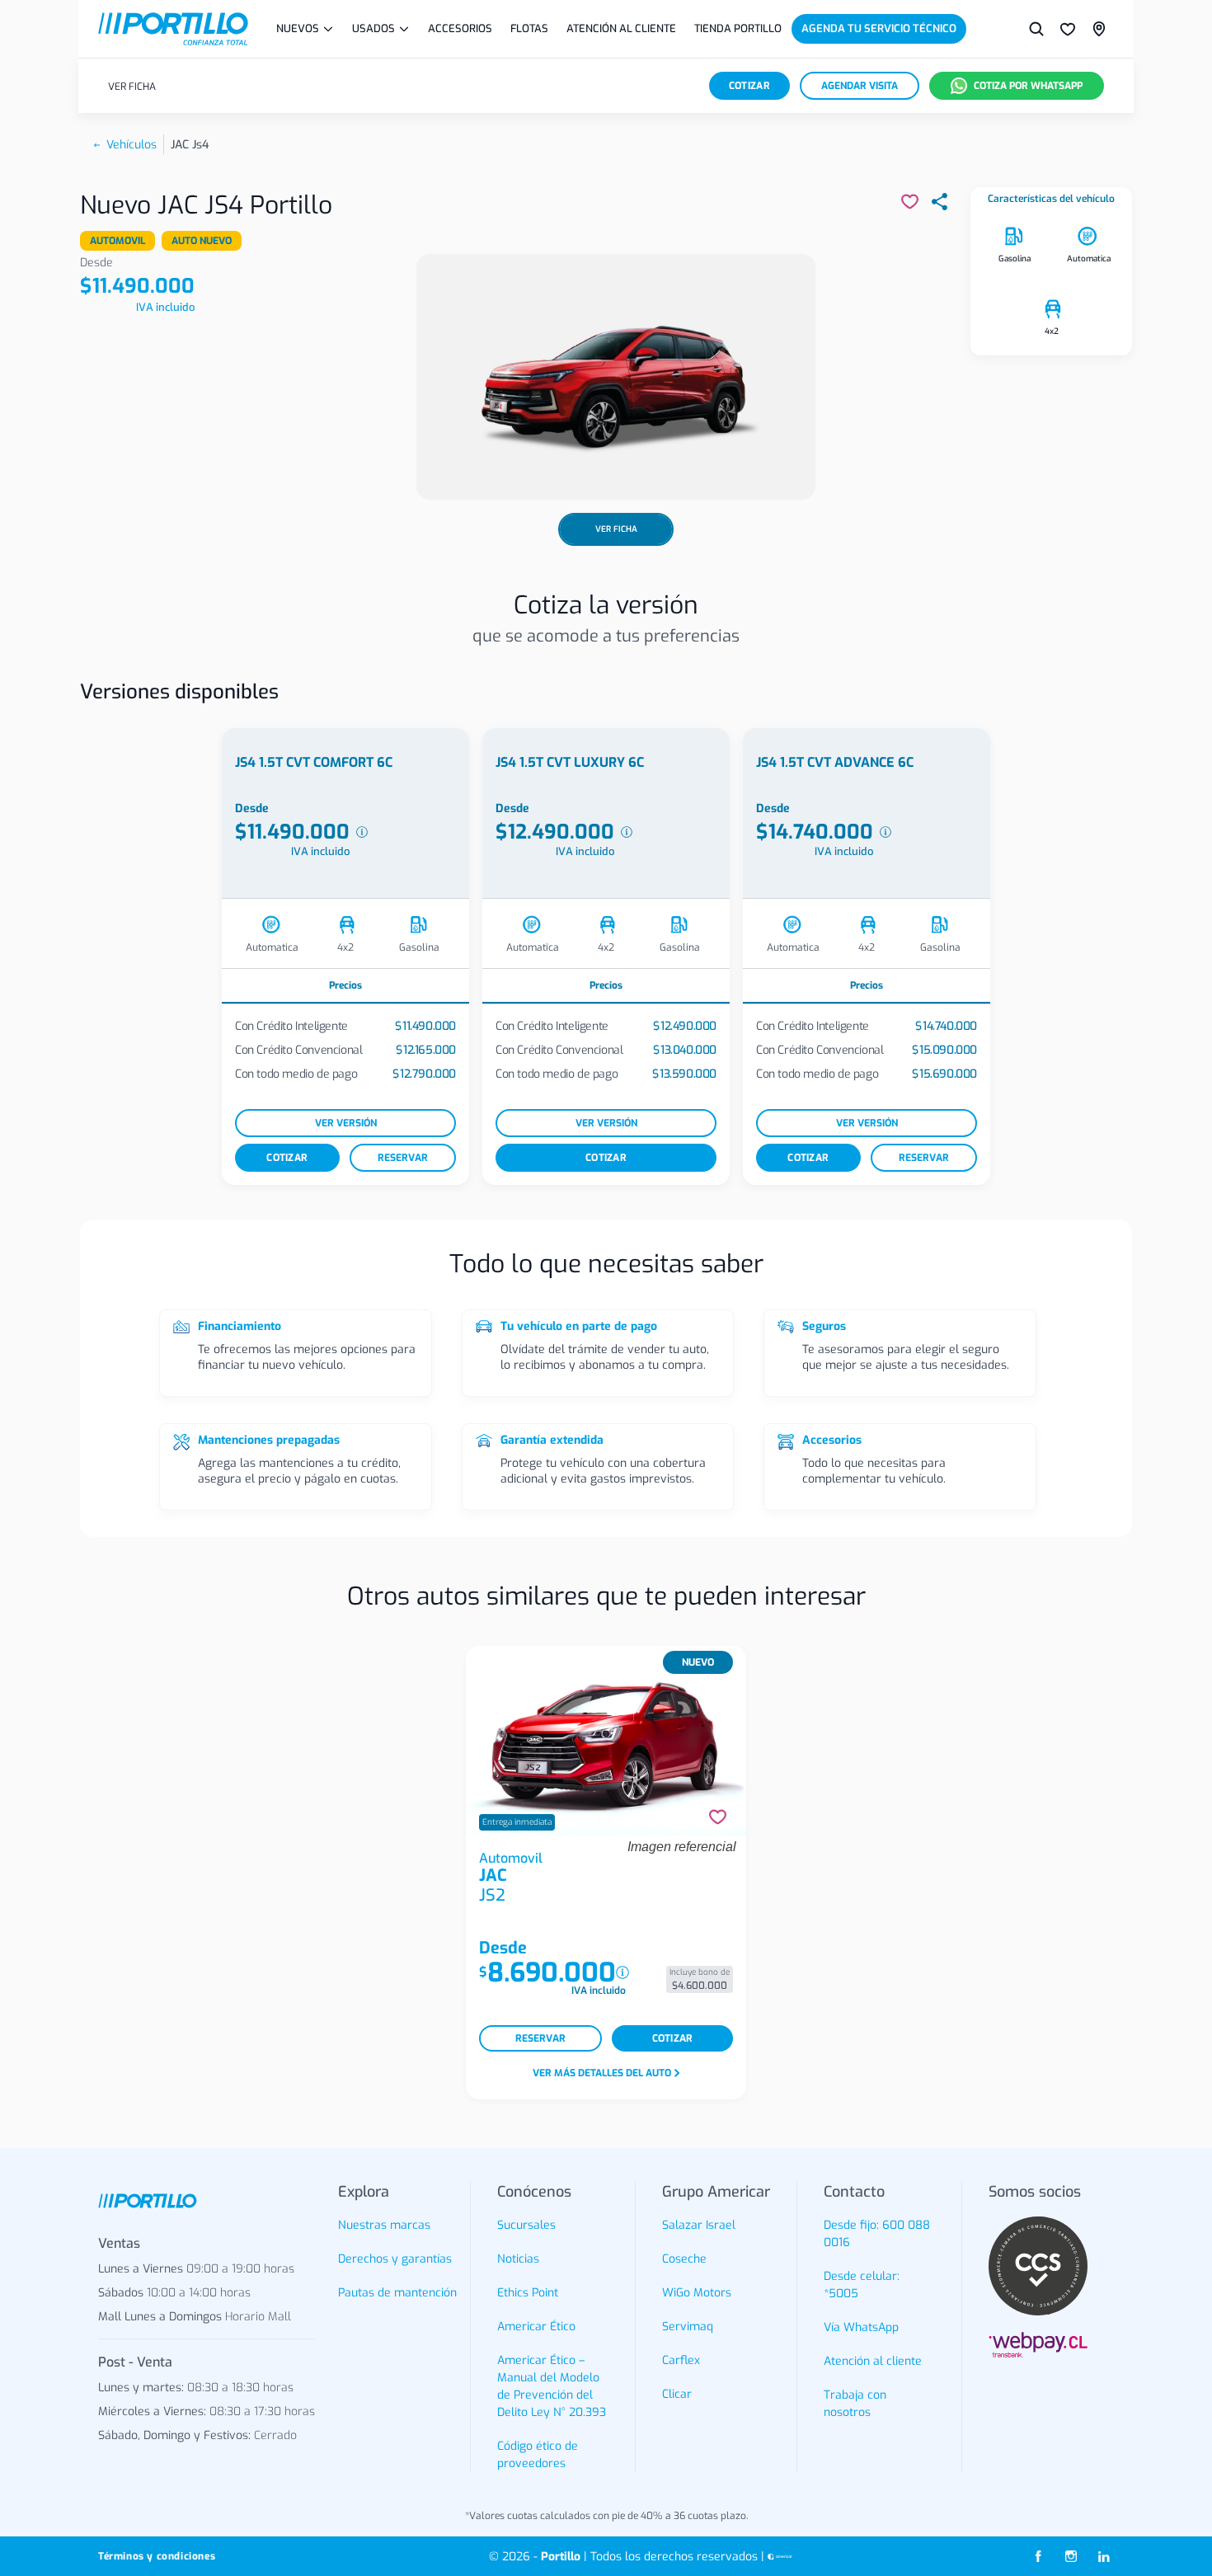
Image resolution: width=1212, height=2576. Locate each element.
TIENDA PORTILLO (738, 28)
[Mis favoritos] (1068, 29)
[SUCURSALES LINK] (1099, 29)
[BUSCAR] (1036, 29)
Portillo (561, 2557)
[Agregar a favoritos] (718, 1817)
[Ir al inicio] (173, 29)
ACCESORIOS (460, 28)
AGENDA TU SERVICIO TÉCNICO (879, 28)
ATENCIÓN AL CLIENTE (621, 28)
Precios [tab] (345, 985)
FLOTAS (529, 28)
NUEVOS (298, 28)
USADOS (373, 28)
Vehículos (132, 145)
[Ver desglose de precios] (362, 832)
